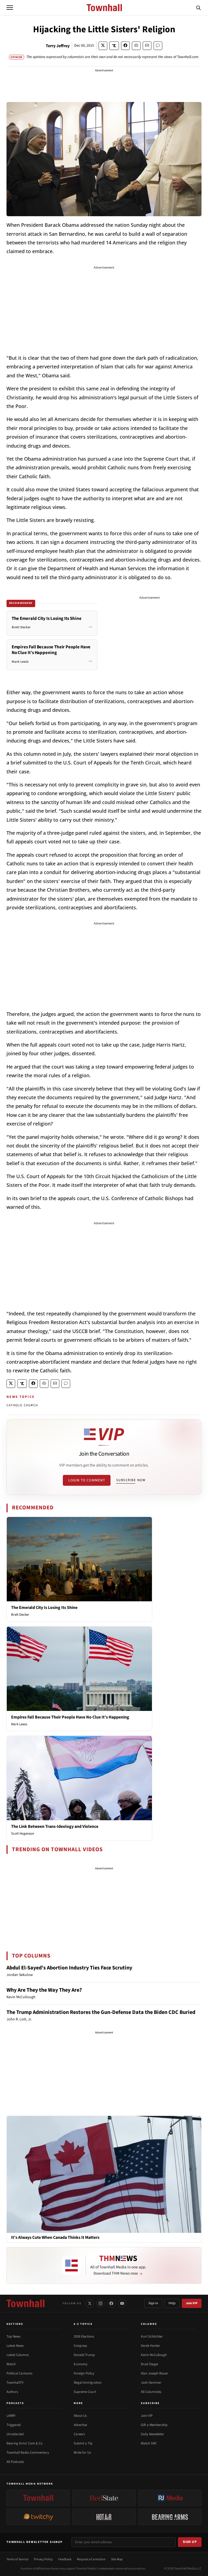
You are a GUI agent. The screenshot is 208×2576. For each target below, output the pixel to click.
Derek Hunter (150, 2346)
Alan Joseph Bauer (155, 2373)
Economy (81, 2364)
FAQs (172, 2303)
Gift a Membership (154, 2425)
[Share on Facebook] (125, 46)
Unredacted (15, 2434)
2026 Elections (84, 2336)
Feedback (65, 2559)
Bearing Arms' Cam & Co (25, 2443)
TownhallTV (15, 2383)
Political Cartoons (19, 2373)
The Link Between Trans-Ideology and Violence (55, 1826)
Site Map (117, 2559)
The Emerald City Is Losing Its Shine (44, 1608)
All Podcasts (15, 2462)
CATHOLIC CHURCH (22, 1405)
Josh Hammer (151, 2383)
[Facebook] (111, 2303)
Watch (11, 2364)
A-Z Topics (83, 2324)
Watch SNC (149, 2443)
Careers (79, 2434)
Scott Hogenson (23, 1834)
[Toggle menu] (10, 8)
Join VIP (192, 2303)
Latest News (15, 2346)
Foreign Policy (84, 2373)
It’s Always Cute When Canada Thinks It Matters (55, 2238)
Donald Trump (84, 2355)
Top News (13, 2336)
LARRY (11, 2416)
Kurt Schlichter (152, 2336)
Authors (12, 2392)
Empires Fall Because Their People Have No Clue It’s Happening (70, 1717)
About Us (80, 2416)
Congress (80, 2346)
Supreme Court (85, 2392)
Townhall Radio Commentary (28, 2453)
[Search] (199, 8)
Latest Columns (18, 2355)
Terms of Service (17, 2559)
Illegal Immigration (88, 2383)
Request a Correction (91, 2559)
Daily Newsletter (152, 2434)
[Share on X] (103, 46)
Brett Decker (20, 1615)
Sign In (153, 2303)
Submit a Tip (83, 2443)
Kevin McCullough (154, 2355)
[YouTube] (122, 2303)
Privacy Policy (43, 2559)
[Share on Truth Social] (114, 46)
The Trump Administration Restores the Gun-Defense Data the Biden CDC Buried (101, 2012)
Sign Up (190, 2542)
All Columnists (151, 2392)
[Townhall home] (25, 2303)
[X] (90, 2303)
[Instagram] (100, 2303)
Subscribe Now (131, 1480)
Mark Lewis (19, 1724)
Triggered (14, 2425)
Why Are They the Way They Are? (44, 1990)
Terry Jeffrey (58, 46)
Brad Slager (150, 2364)
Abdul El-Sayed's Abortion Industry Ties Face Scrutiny (69, 1968)
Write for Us (82, 2453)
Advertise (80, 2425)
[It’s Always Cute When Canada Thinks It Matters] (104, 2174)
